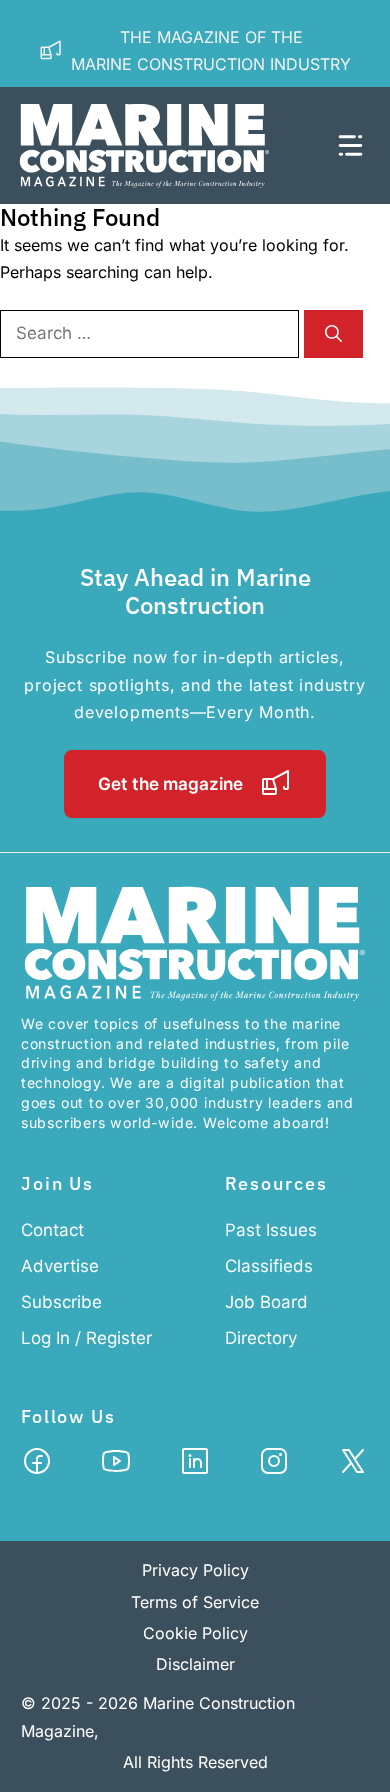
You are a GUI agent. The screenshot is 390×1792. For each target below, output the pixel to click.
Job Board (266, 1302)
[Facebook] (37, 1467)
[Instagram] (274, 1467)
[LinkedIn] (195, 1467)
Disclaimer (195, 1664)
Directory (261, 1338)
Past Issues (271, 1230)
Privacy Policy (195, 1570)
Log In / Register (86, 1338)
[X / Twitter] (353, 1467)
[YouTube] (116, 1467)
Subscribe (61, 1302)
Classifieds (269, 1266)
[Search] (333, 334)
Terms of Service (195, 1602)
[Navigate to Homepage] (167, 145)
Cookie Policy (195, 1633)
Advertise (60, 1266)
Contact (52, 1230)
